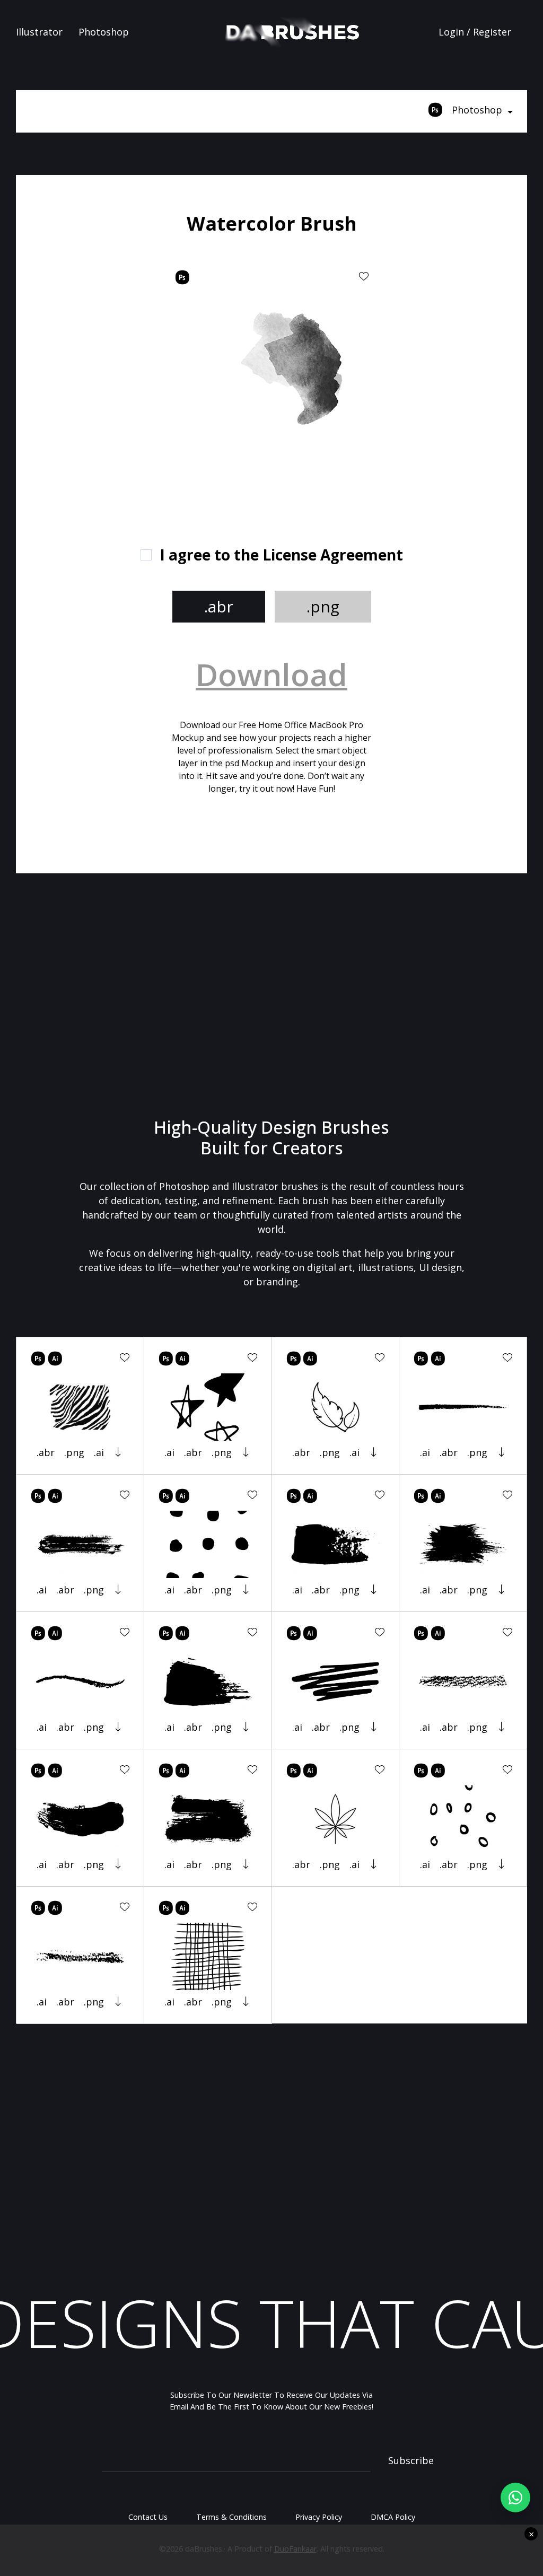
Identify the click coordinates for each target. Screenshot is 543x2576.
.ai (99, 1452)
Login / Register (475, 32)
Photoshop (104, 32)
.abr (219, 606)
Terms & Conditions (231, 2517)
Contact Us (148, 2517)
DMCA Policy (393, 2517)
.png (323, 606)
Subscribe (411, 2460)
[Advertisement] (116, 371)
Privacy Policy (319, 2517)
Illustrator (39, 32)
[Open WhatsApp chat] (515, 2498)
